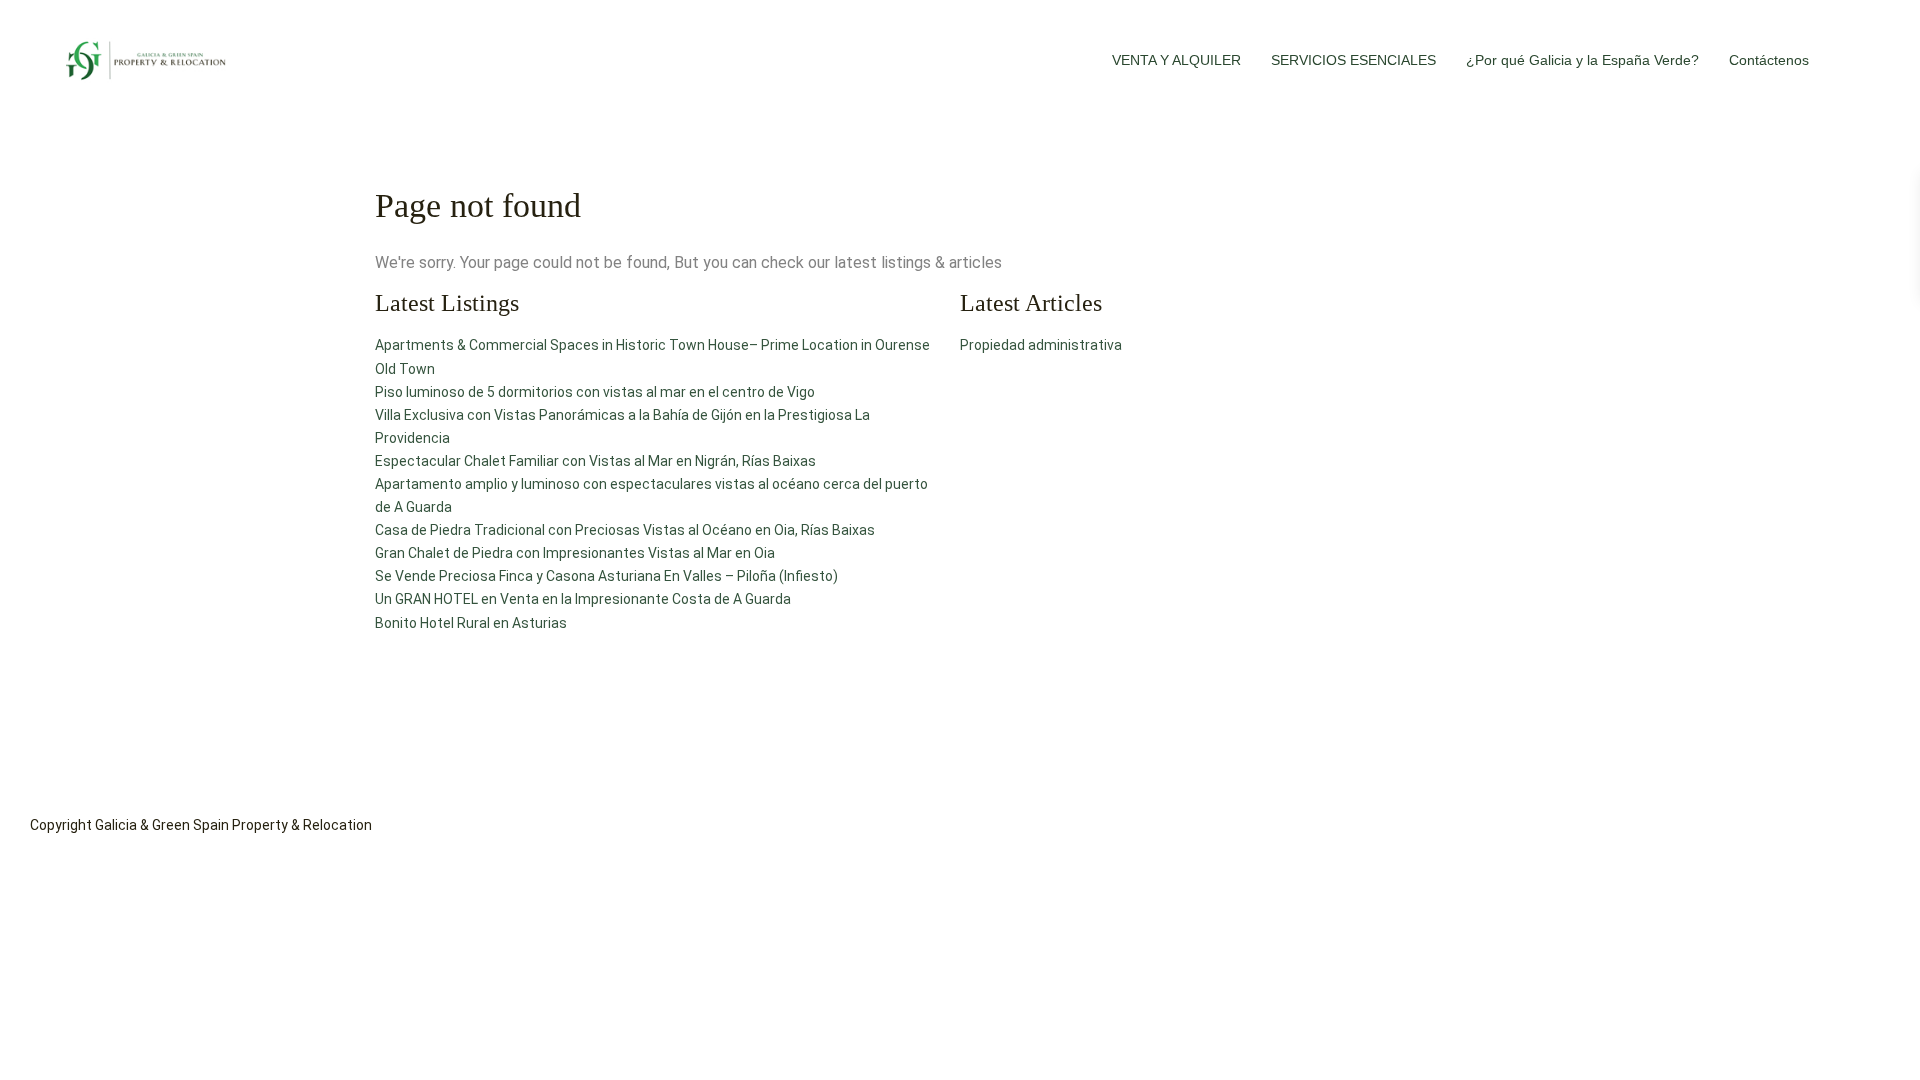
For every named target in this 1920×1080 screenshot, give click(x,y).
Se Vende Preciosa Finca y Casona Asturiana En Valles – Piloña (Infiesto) (606, 576)
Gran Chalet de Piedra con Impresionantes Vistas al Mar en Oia (575, 553)
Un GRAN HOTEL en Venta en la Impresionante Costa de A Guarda (583, 599)
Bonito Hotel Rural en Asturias (471, 623)
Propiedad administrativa (1041, 345)
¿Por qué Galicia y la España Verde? (1582, 60)
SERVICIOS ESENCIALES (1353, 60)
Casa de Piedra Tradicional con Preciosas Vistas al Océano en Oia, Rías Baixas (625, 530)
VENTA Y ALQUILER (1176, 60)
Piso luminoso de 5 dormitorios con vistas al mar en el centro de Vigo (595, 392)
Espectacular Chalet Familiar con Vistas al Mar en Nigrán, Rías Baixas (595, 461)
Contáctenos (1769, 60)
